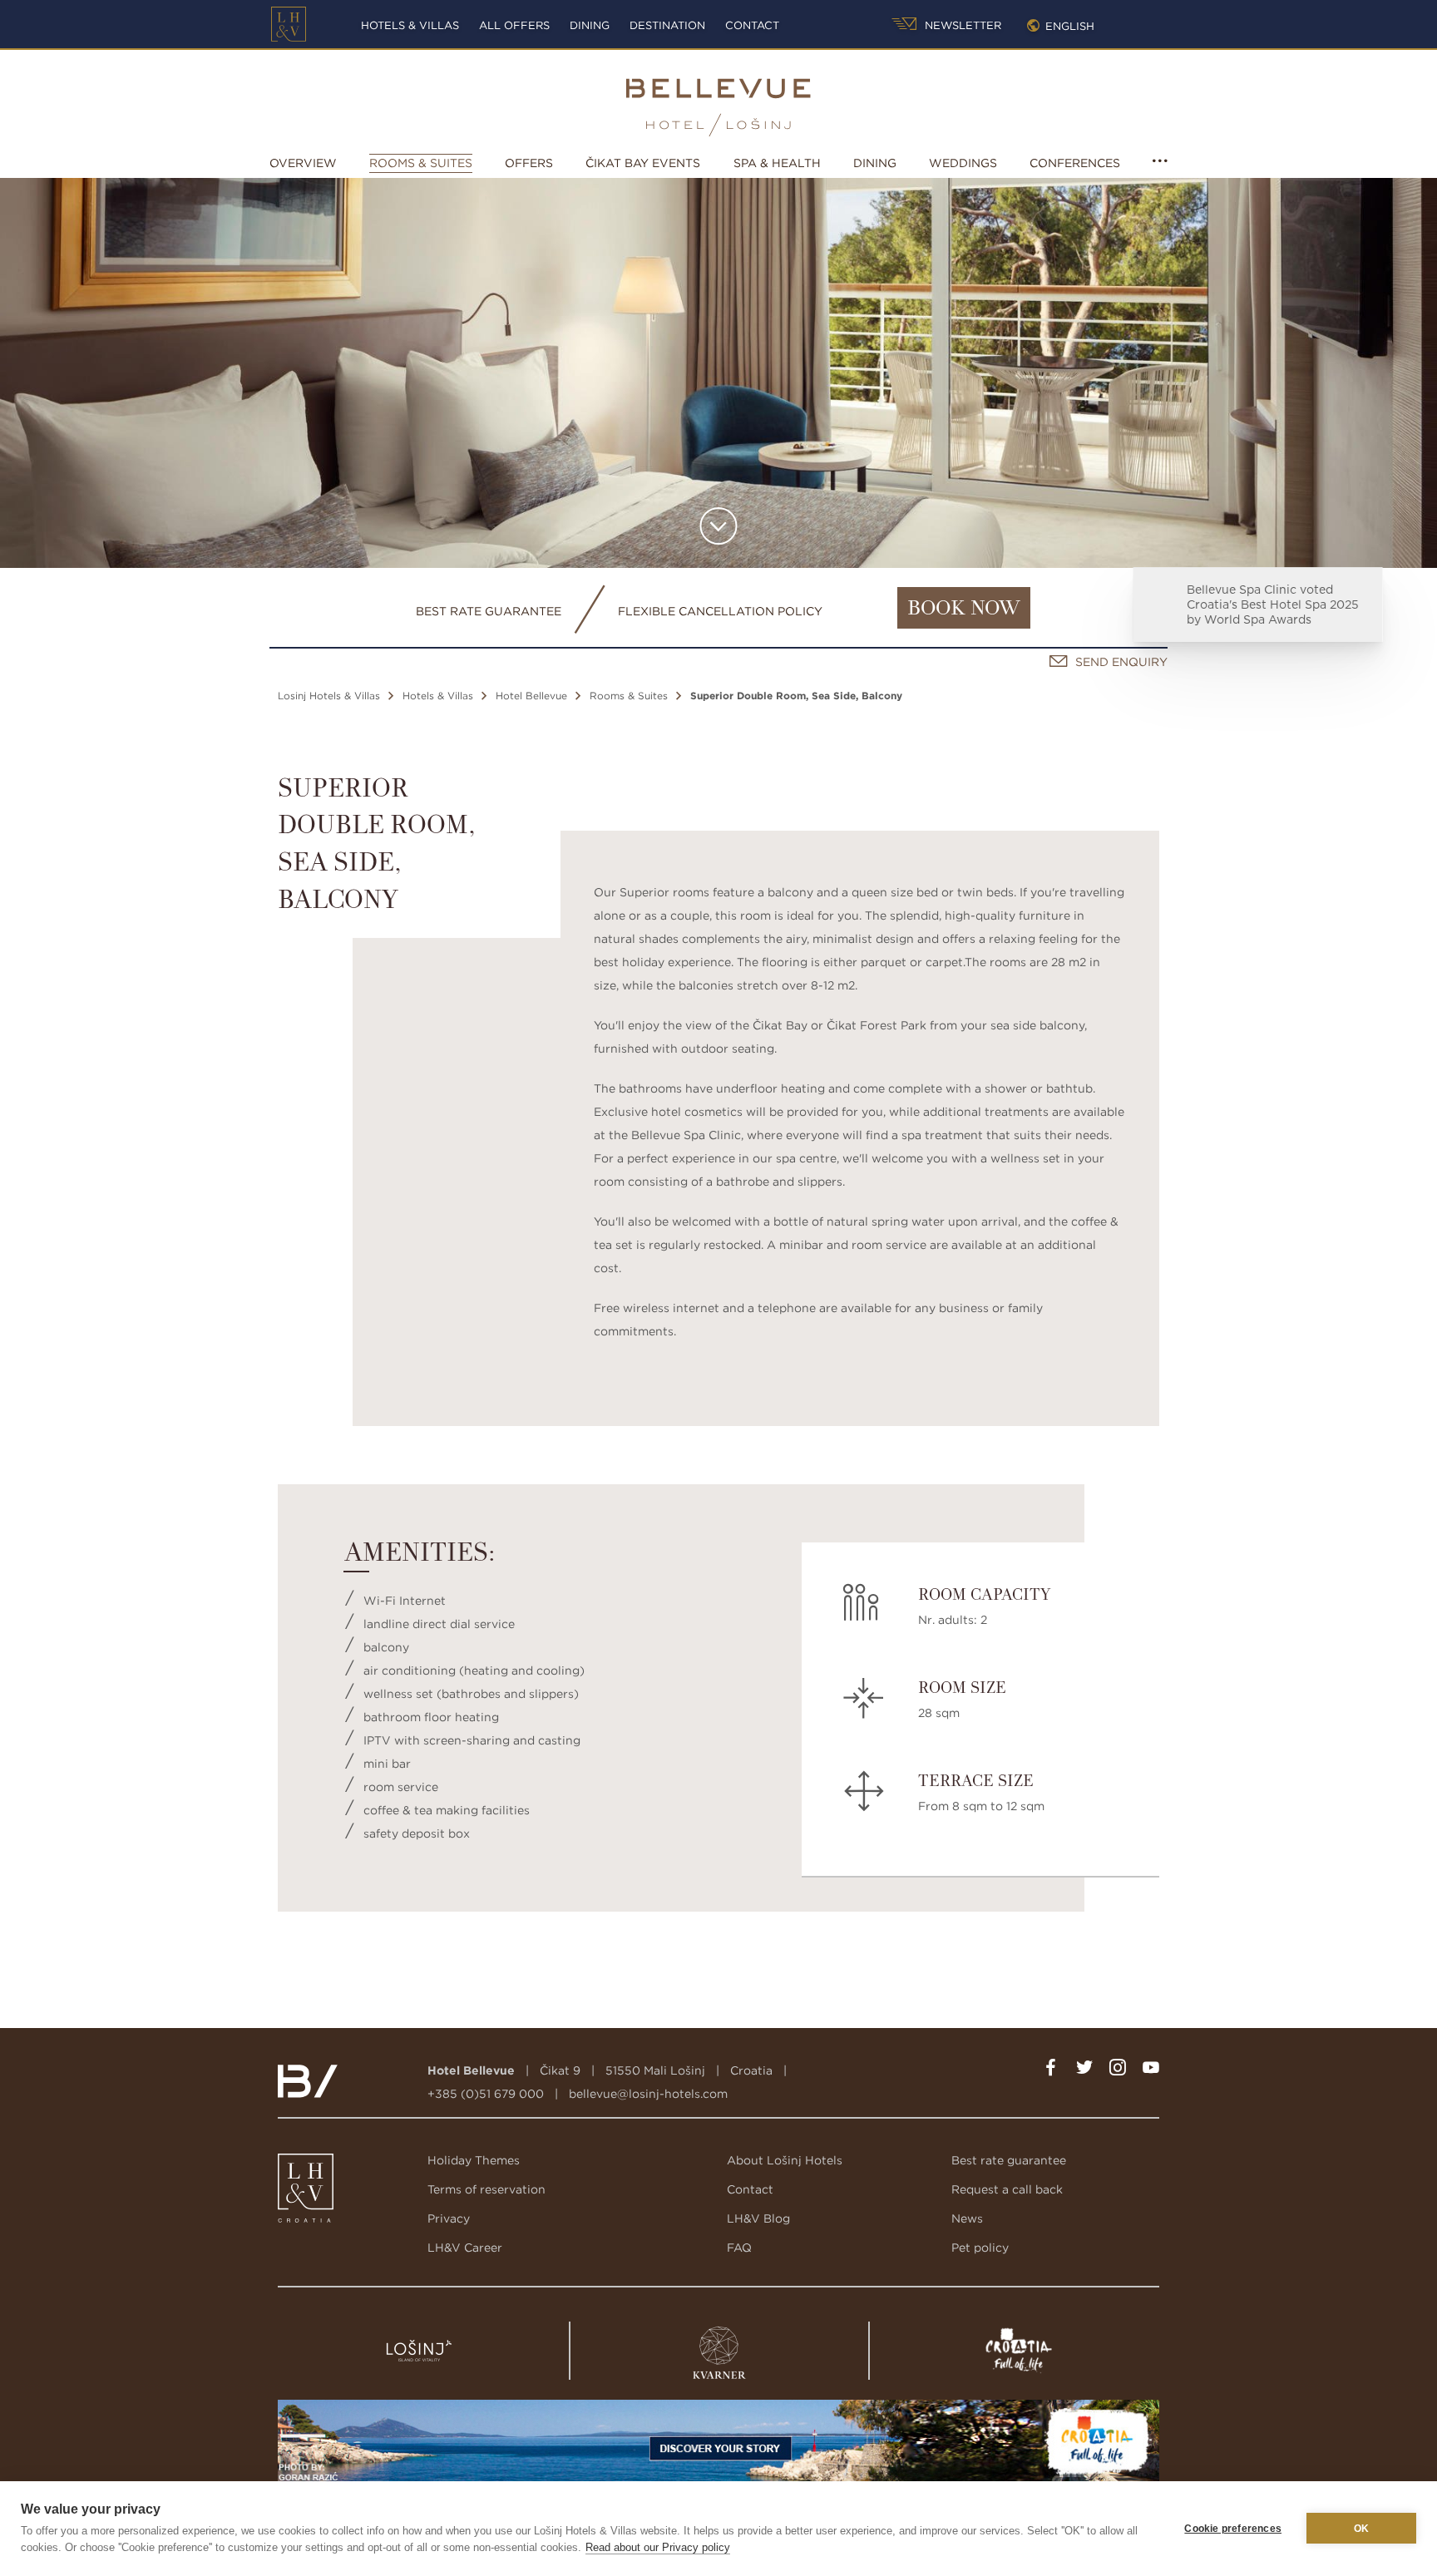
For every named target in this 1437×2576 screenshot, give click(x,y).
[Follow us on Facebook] (1051, 2070)
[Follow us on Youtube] (1151, 2070)
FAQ (739, 2248)
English (1070, 26)
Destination (667, 25)
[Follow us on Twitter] (1084, 2070)
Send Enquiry (1121, 662)
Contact (752, 25)
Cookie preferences (1233, 2529)
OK (1361, 2529)
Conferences (1075, 163)
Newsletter (961, 25)
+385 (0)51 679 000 (486, 2094)
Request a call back (1007, 2189)
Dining (590, 25)
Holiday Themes (474, 2160)
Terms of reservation (486, 2189)
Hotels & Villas (410, 25)
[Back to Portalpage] (307, 2192)
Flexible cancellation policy (720, 611)
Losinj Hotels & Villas (329, 696)
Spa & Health (777, 163)
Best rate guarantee (1009, 2160)
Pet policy (980, 2248)
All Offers (514, 25)
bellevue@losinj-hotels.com (648, 2094)
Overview (303, 163)
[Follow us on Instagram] (1118, 2070)
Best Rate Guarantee (489, 611)
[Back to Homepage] (289, 24)
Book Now (964, 609)
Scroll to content (719, 526)
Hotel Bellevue (531, 696)
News (967, 2218)
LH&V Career (465, 2248)
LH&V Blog (758, 2218)
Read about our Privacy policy (658, 2547)
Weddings (963, 163)
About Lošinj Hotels (785, 2160)
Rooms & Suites (421, 163)
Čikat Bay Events (643, 163)
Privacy (449, 2218)
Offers (529, 163)
